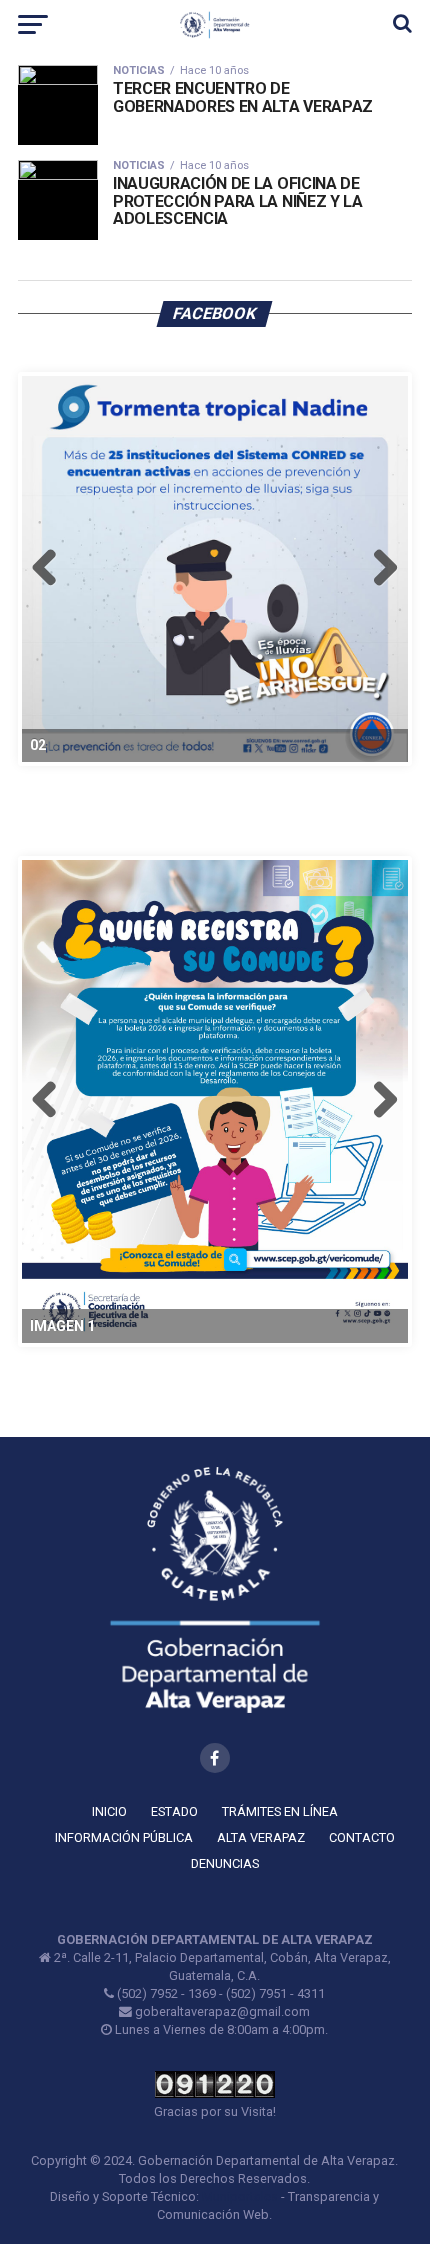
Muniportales (240, 2196)
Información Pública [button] (124, 1837)
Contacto (362, 1837)
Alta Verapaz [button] (261, 1837)
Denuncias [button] (225, 1863)
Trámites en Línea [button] (280, 1811)
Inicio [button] (109, 1811)
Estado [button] (174, 1811)
